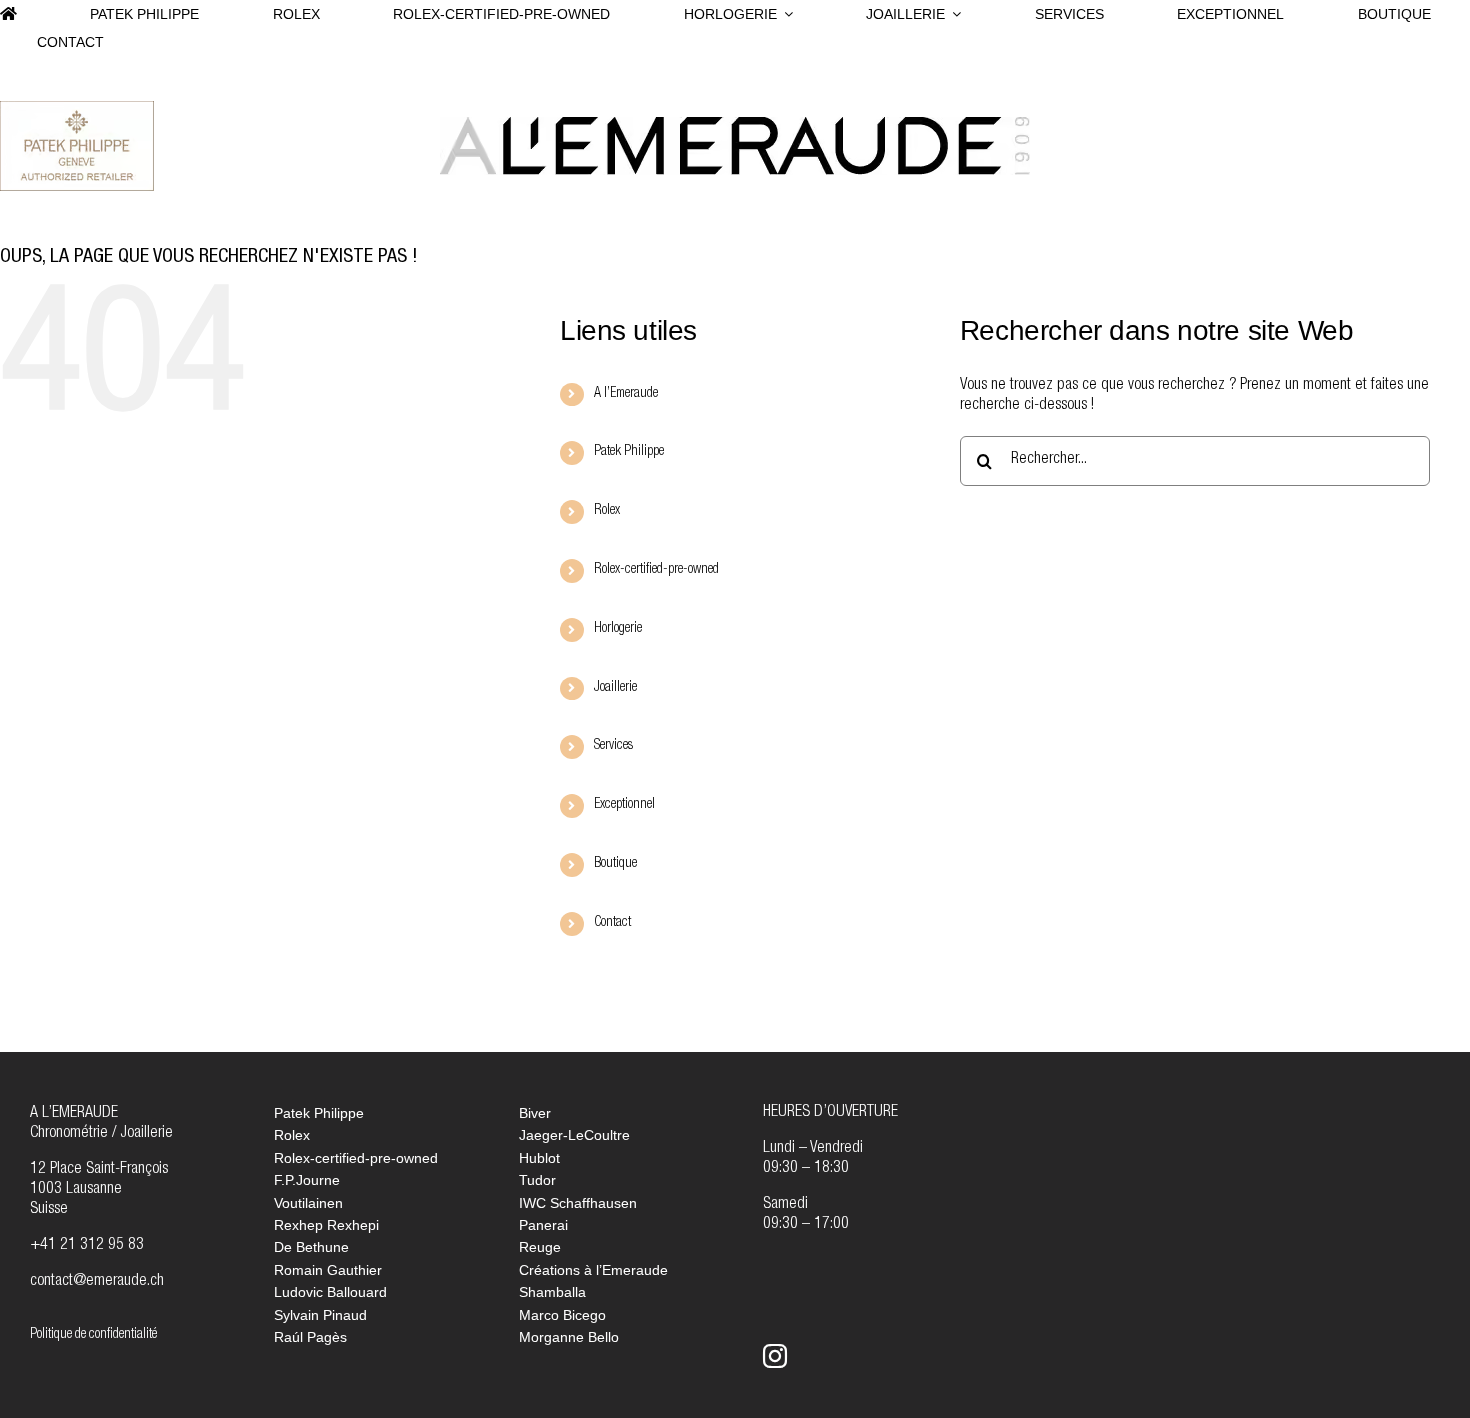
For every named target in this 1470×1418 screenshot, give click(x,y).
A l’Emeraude (626, 394)
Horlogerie (618, 629)
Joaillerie (615, 688)
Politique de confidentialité (93, 1335)
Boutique (615, 864)
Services (613, 746)
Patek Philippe (629, 452)
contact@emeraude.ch (97, 1282)
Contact (612, 923)
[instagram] (775, 1356)
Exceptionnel (624, 805)
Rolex (607, 511)
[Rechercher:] (1195, 462)
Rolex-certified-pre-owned (656, 570)
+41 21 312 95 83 (87, 1246)
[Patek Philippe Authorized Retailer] (77, 109)
